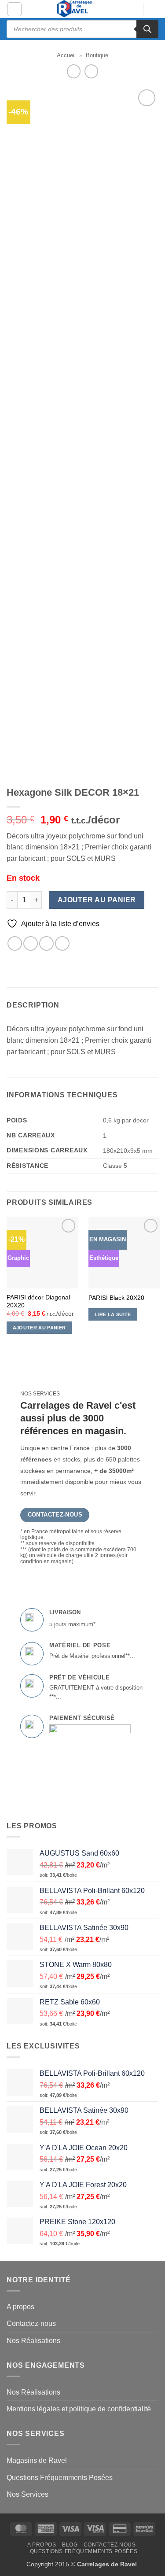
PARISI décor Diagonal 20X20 (38, 1301)
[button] (15, 9)
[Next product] (74, 71)
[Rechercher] (147, 29)
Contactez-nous (31, 2323)
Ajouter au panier (97, 900)
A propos (20, 2307)
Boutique (97, 55)
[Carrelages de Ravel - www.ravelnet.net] (75, 9)
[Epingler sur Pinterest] (62, 943)
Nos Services (27, 2494)
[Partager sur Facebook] (15, 943)
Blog (70, 2545)
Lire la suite (113, 1314)
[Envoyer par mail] (46, 943)
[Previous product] (91, 71)
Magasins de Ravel (37, 2460)
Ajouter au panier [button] (39, 1328)
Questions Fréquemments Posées (60, 2478)
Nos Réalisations (33, 2341)
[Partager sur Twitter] (31, 943)
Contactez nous (110, 2545)
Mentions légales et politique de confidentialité (79, 2409)
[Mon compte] (132, 10)
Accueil (66, 55)
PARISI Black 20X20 (116, 1298)
